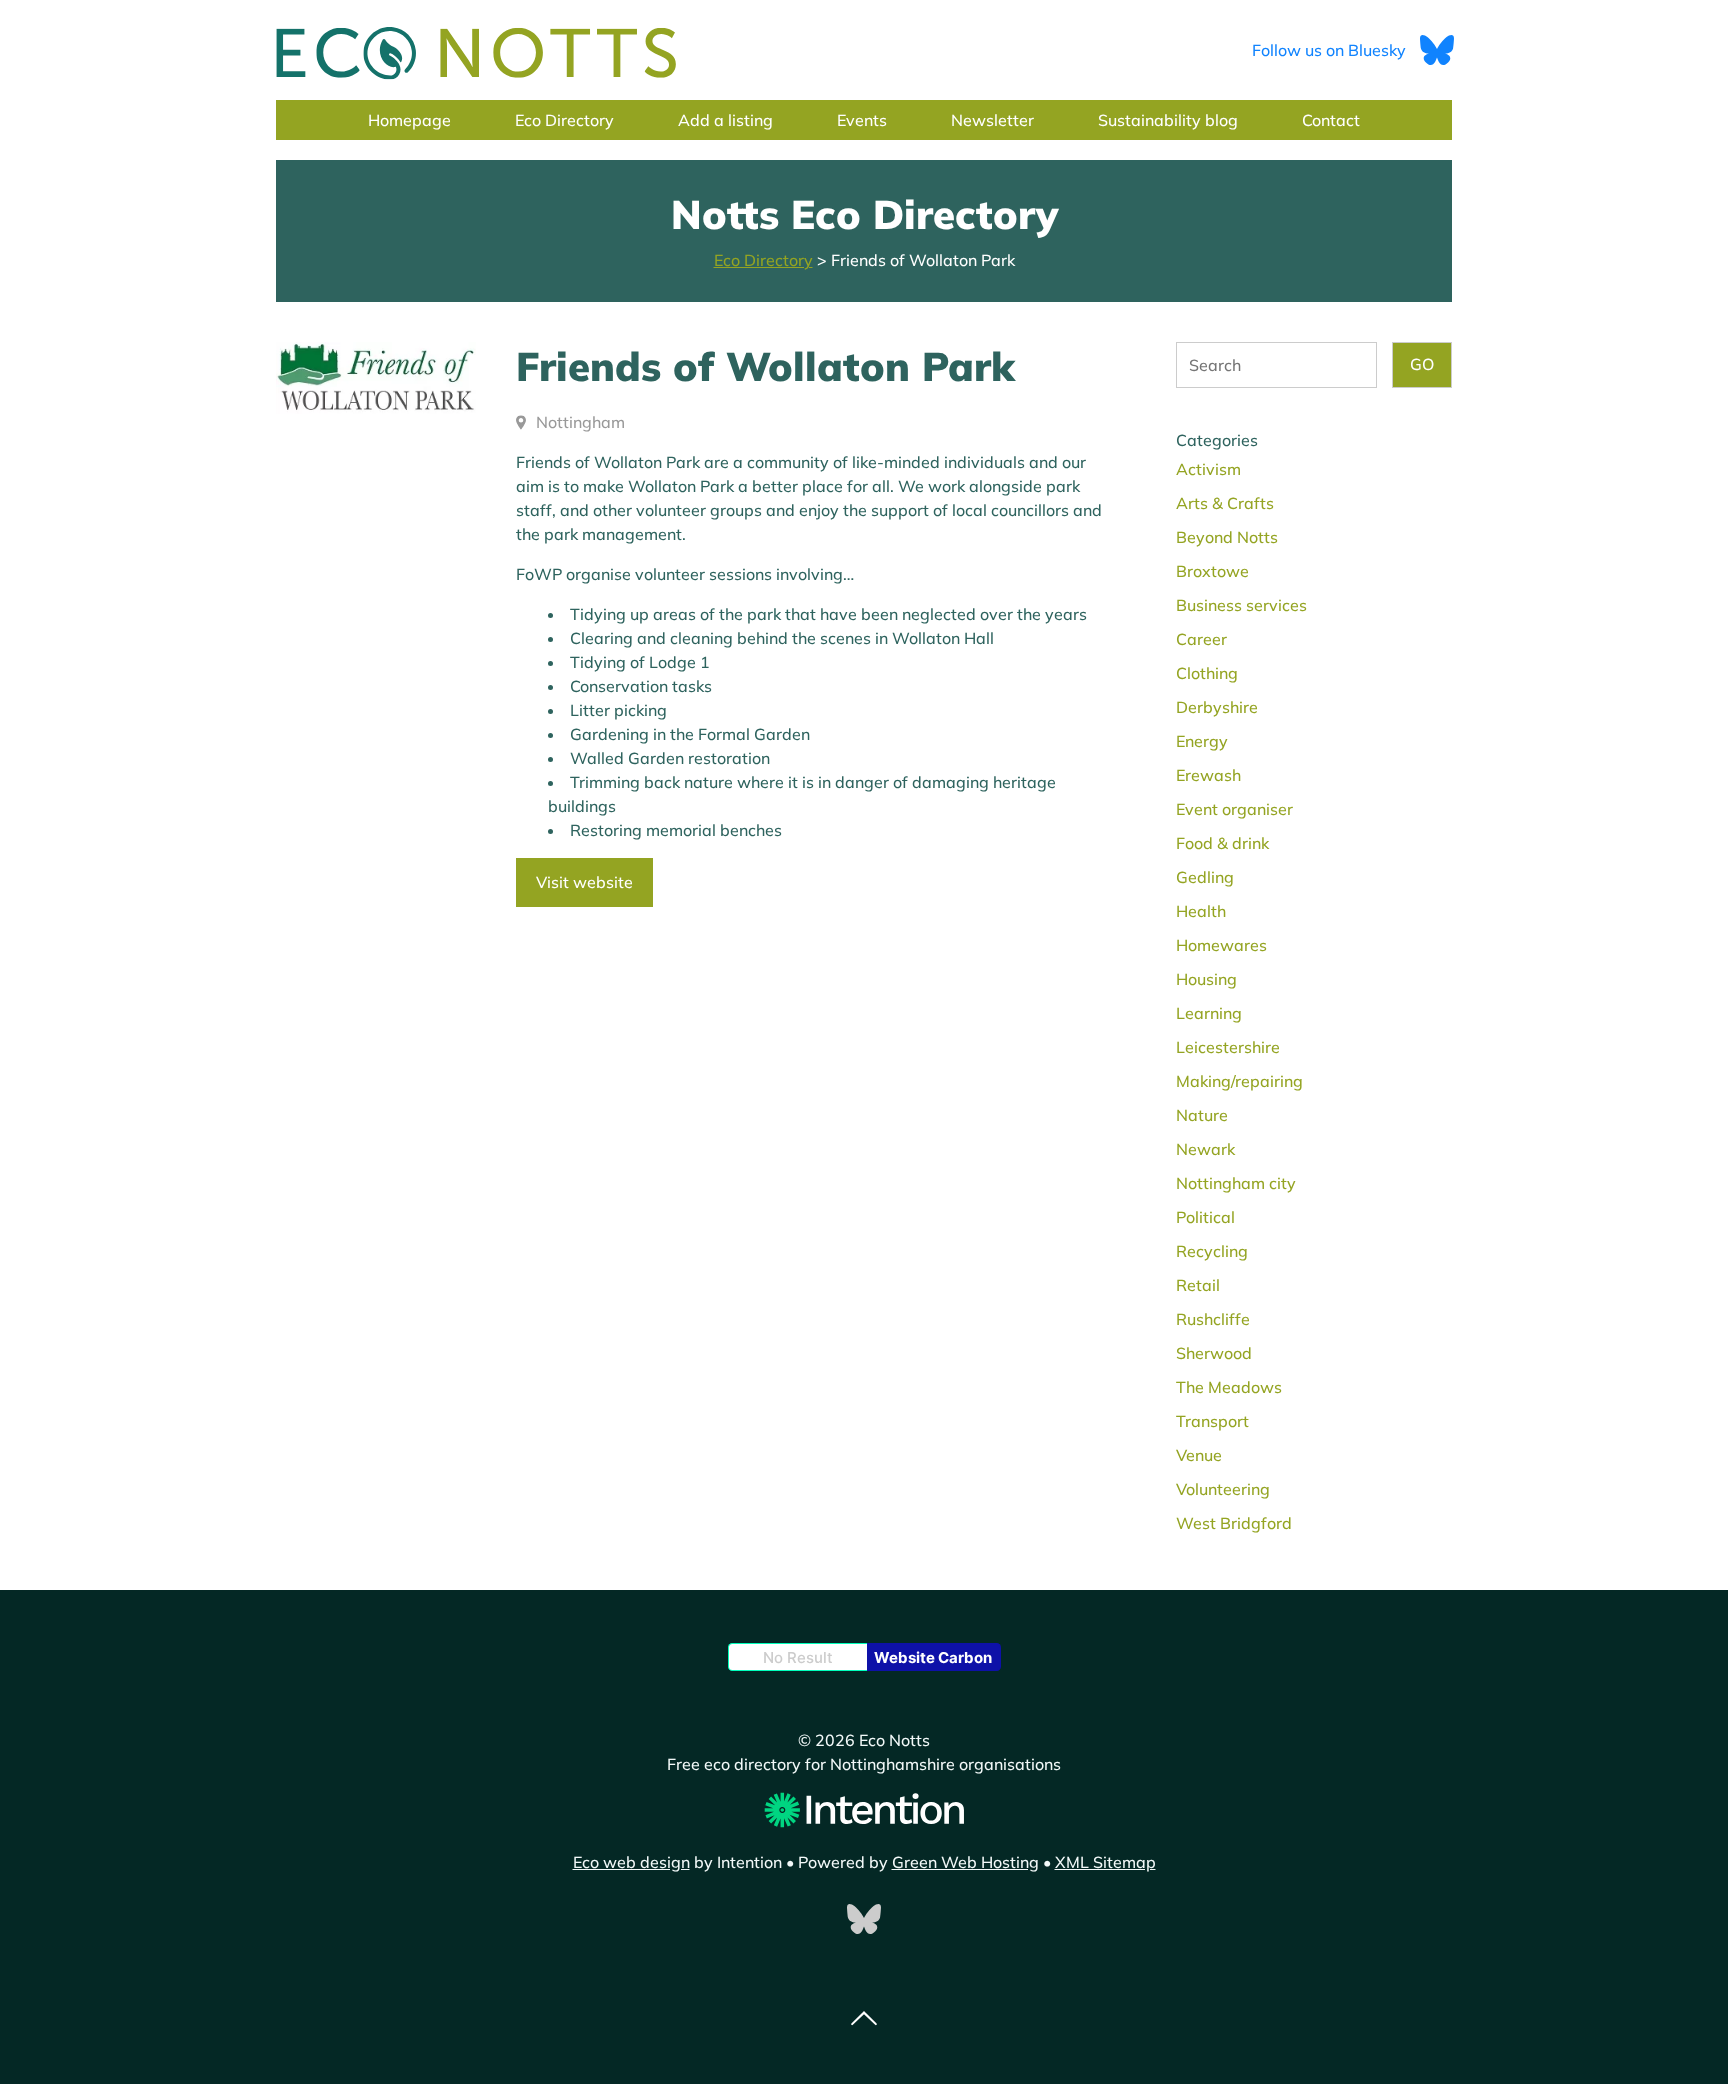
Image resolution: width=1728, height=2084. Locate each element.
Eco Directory (564, 120)
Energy (1202, 741)
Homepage (409, 120)
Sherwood (1214, 1353)
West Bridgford (1234, 1523)
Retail (1198, 1285)
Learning (1209, 1013)
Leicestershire (1228, 1047)
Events (862, 120)
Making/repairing (1239, 1081)
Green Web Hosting (965, 1862)
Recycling (1212, 1251)
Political (1205, 1217)
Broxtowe (1212, 571)
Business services (1241, 605)
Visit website (584, 882)
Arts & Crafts (1225, 503)
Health (1201, 911)
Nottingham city (1236, 1183)
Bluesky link (864, 1919)
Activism (1208, 469)
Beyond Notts (1227, 537)
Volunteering (1223, 1489)
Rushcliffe (1213, 1319)
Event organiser (1234, 809)
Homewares (1221, 945)
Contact (1331, 120)
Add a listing (725, 120)
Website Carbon (933, 1657)
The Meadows (1229, 1387)
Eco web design (631, 1862)
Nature (1202, 1115)
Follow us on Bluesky (1331, 50)
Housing (1206, 979)
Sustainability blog (1168, 120)
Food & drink (1222, 843)
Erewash (1208, 775)
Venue (1199, 1455)
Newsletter (992, 120)
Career (1201, 639)
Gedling (1205, 877)
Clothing (1207, 673)
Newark (1205, 1149)
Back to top (864, 2019)
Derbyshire (1217, 707)
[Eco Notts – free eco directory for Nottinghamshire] (476, 53)
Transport (1212, 1421)
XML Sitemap (1105, 1862)
